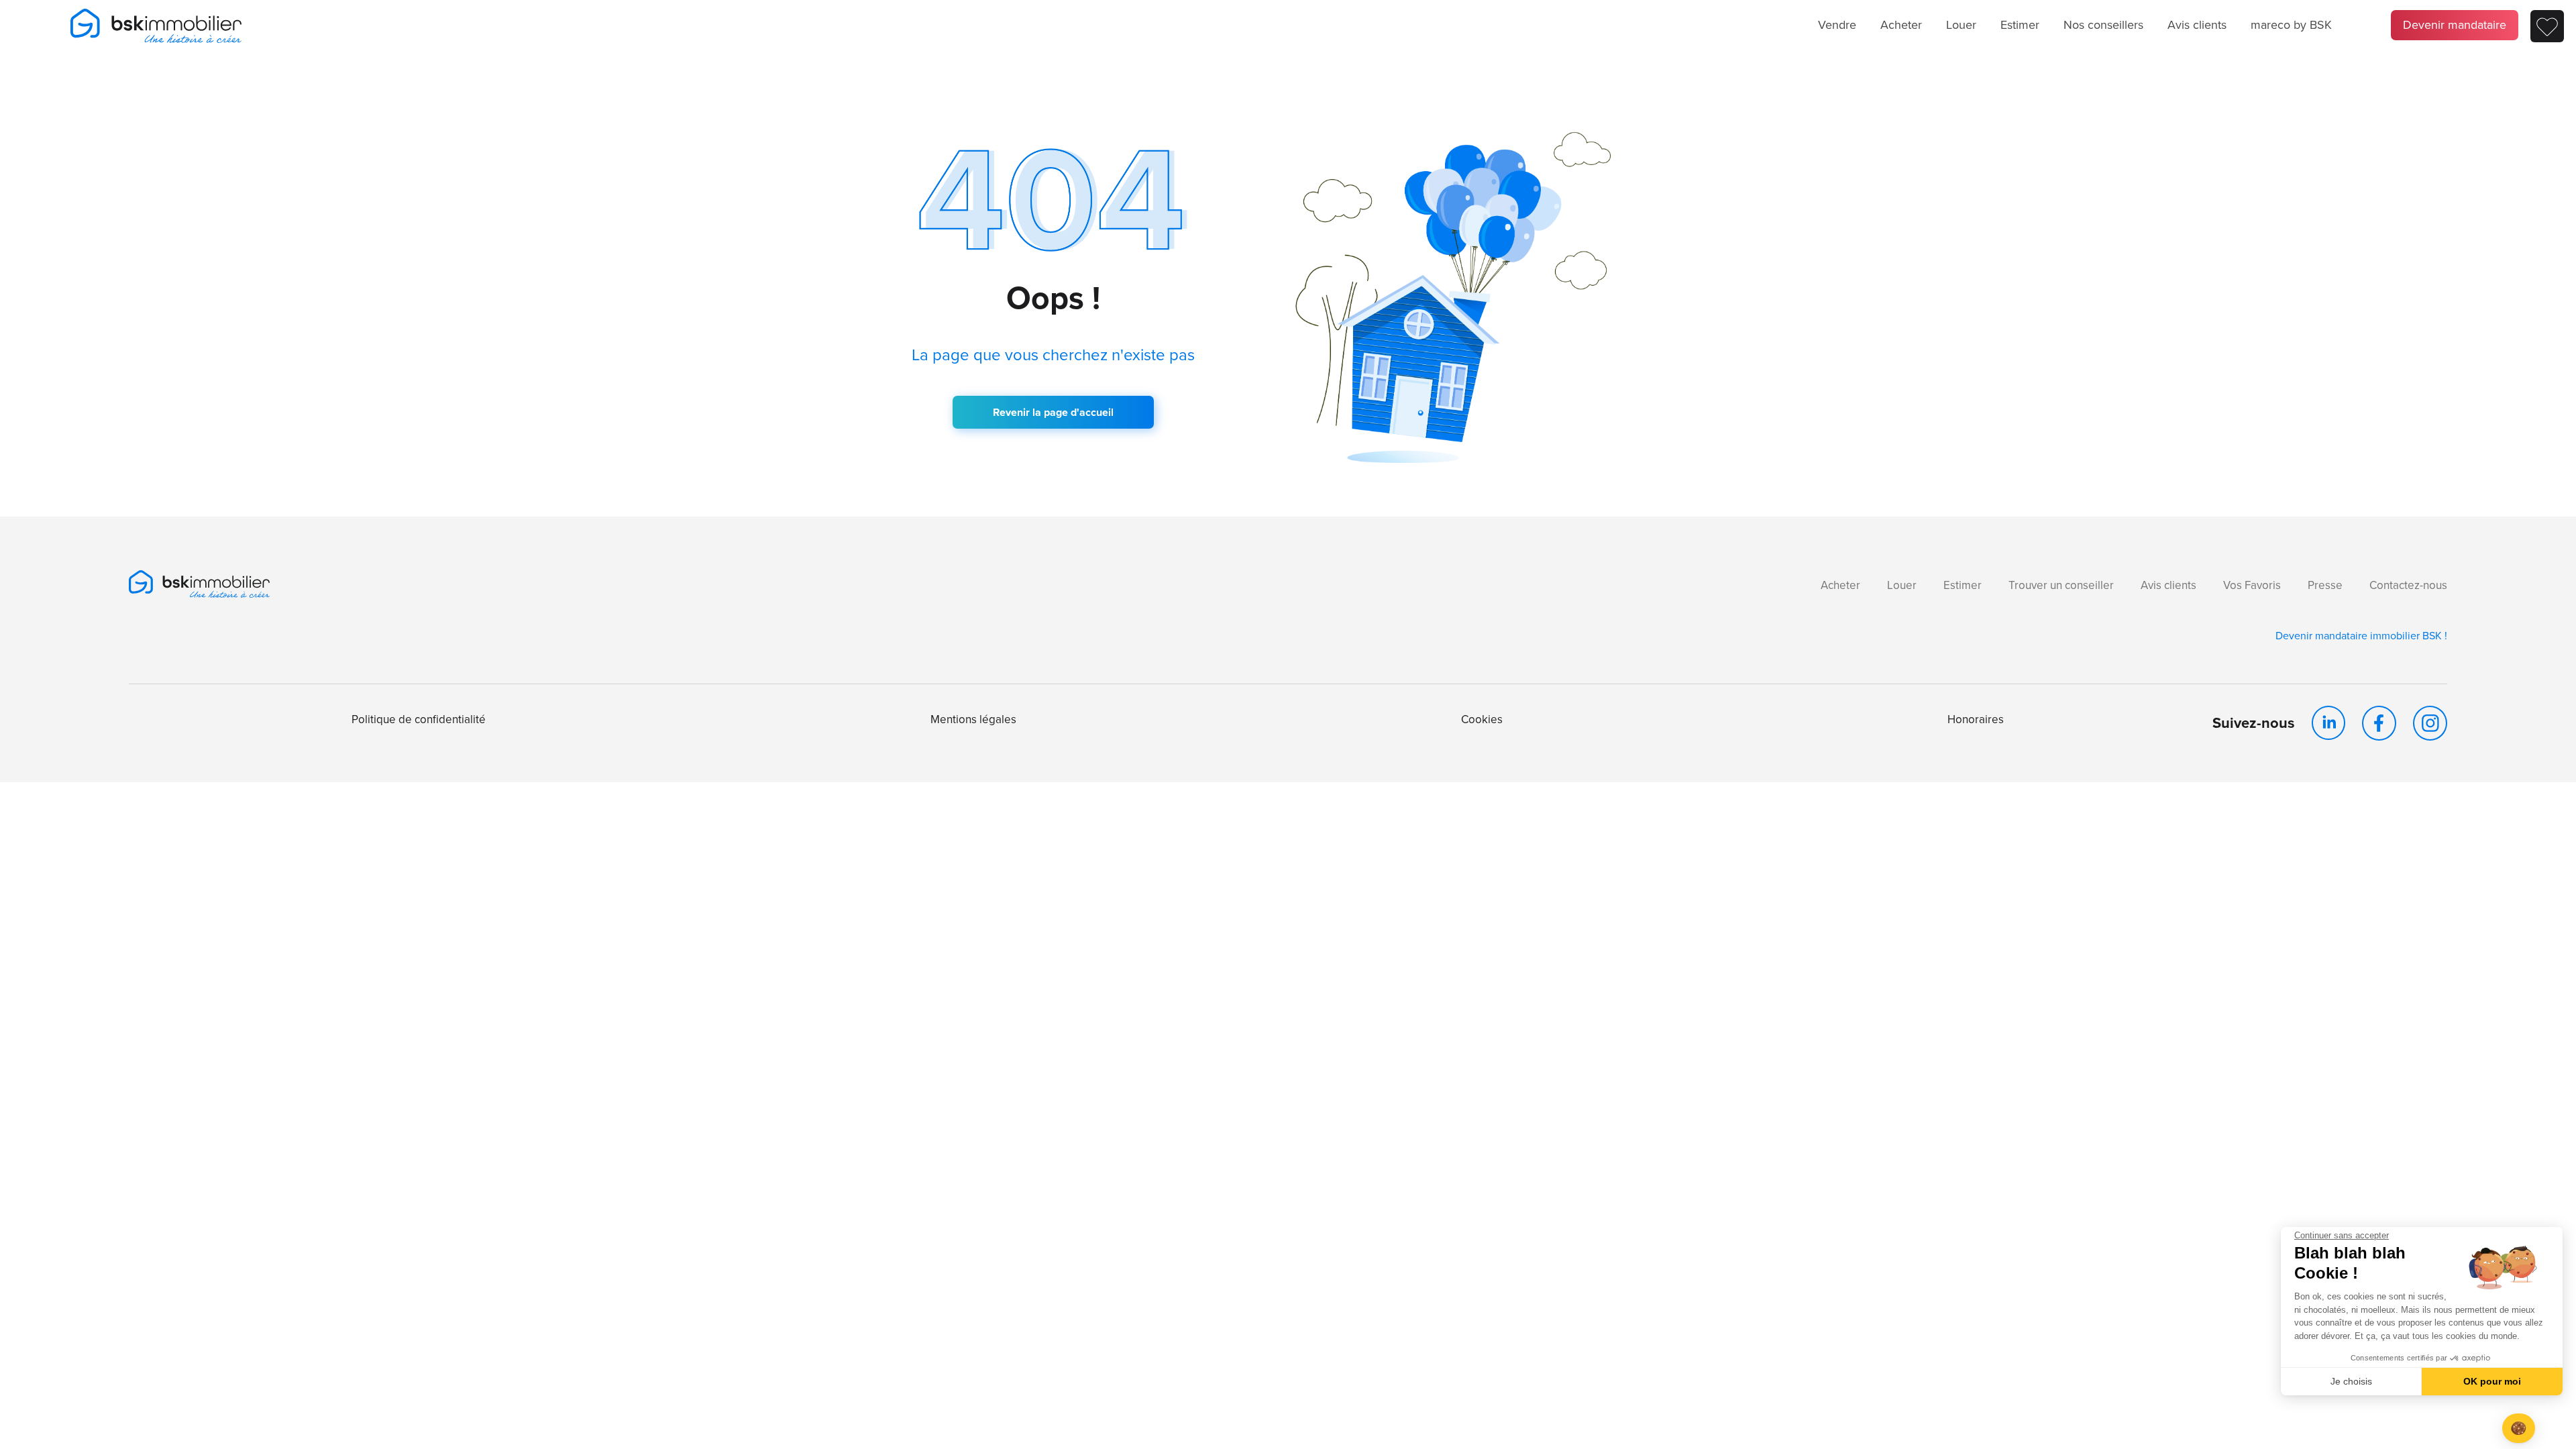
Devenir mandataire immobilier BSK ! (2361, 636)
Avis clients (2197, 25)
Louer (1961, 25)
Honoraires (1976, 719)
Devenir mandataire (2455, 25)
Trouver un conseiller (2061, 585)
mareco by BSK (2291, 25)
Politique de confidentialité (419, 719)
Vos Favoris (2252, 585)
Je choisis (2351, 1381)
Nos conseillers (2103, 25)
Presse (2325, 585)
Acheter (1901, 25)
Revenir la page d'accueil (1053, 412)
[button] (2519, 1429)
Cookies (1482, 719)
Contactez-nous (2408, 585)
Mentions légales (973, 719)
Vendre (1837, 25)
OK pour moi (2492, 1381)
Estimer (2020, 25)
